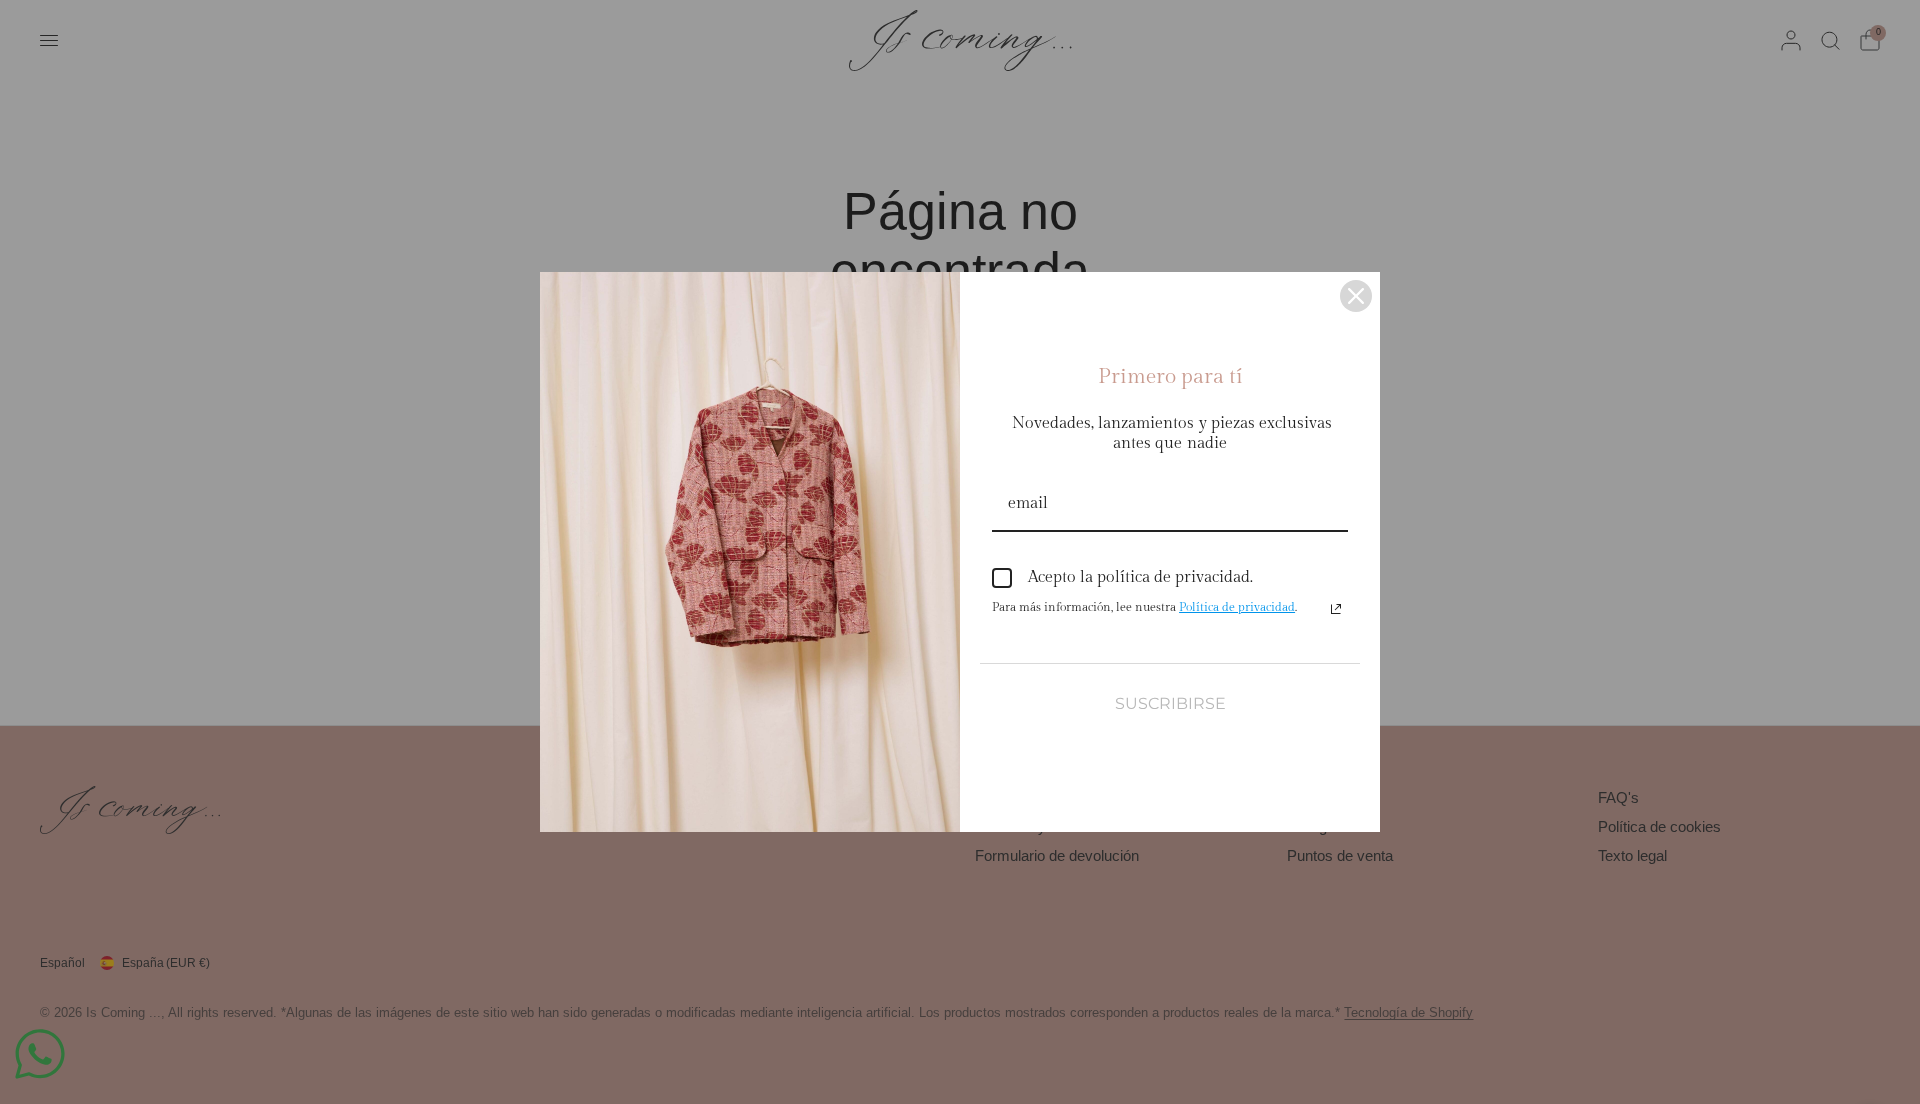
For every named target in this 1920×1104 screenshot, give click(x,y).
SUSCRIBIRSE (1170, 703)
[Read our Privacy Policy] (1336, 609)
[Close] (1356, 296)
